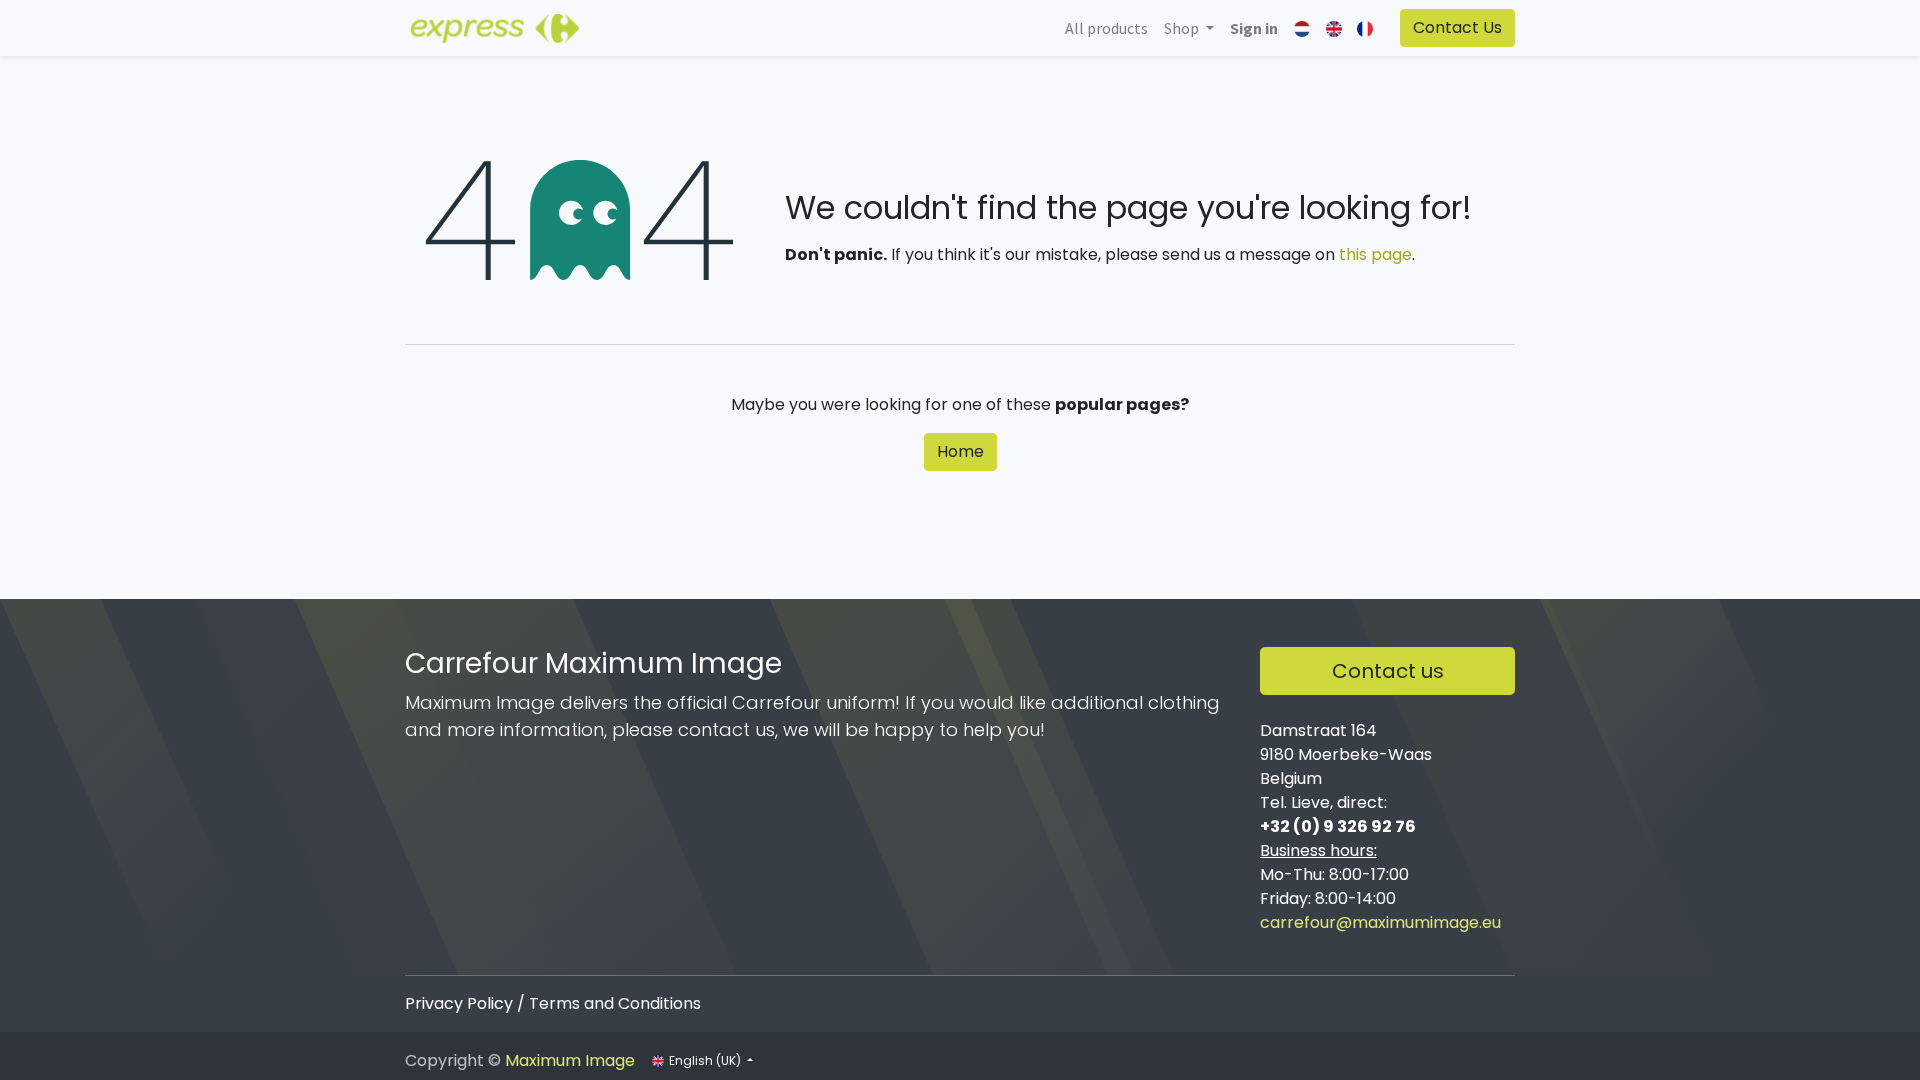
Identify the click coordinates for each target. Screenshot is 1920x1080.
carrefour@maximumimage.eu (1380, 922)
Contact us (1388, 671)
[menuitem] (1106, 28)
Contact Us (1457, 27)
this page (1375, 254)
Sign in (1254, 28)
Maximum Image (570, 1060)
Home (960, 451)
